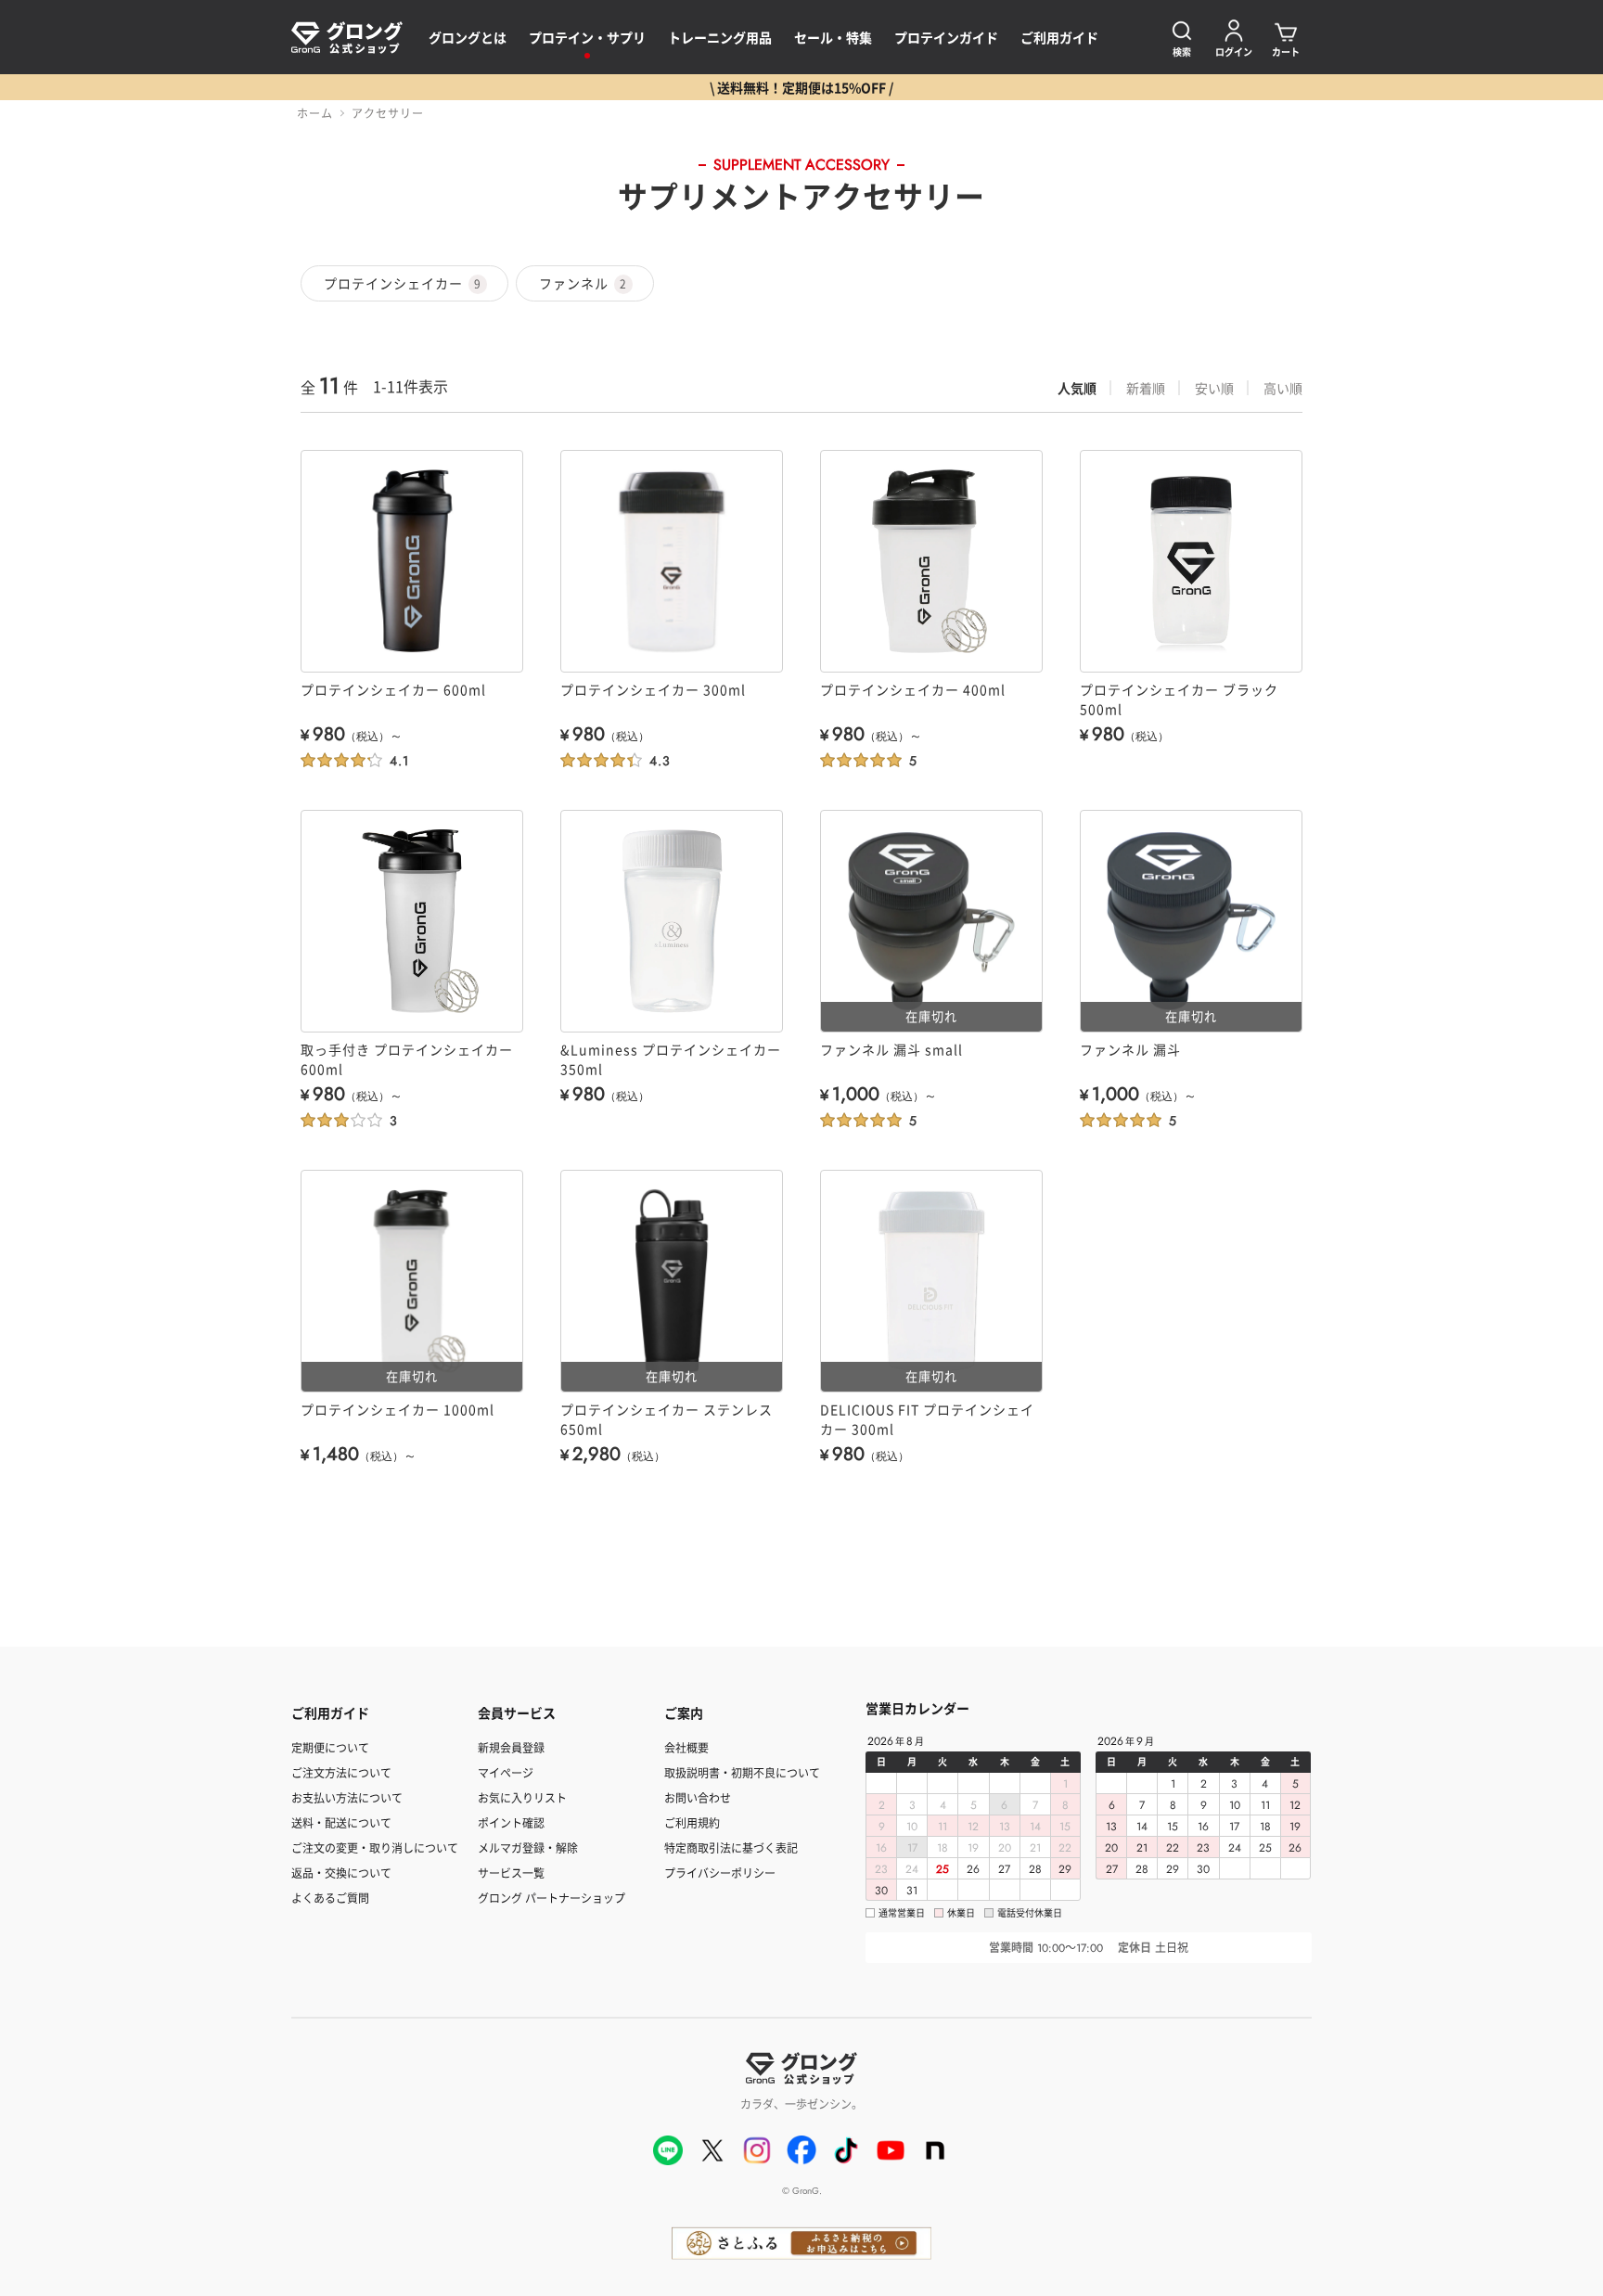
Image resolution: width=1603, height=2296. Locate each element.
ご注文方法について (341, 1772)
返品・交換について (341, 1873)
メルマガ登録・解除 (528, 1847)
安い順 (1214, 388)
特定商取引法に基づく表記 (731, 1847)
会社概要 (686, 1747)
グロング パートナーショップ (551, 1898)
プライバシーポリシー (720, 1873)
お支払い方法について (347, 1797)
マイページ (506, 1772)
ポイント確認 (511, 1822)
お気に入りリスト (522, 1797)
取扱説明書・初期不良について (742, 1772)
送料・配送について (341, 1822)
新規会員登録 (511, 1747)
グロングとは (468, 37)
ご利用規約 (692, 1822)
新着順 (1146, 388)
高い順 (1283, 388)
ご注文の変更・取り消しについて (375, 1847)
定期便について (330, 1747)
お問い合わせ (698, 1797)
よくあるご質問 (330, 1898)
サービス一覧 (511, 1873)
